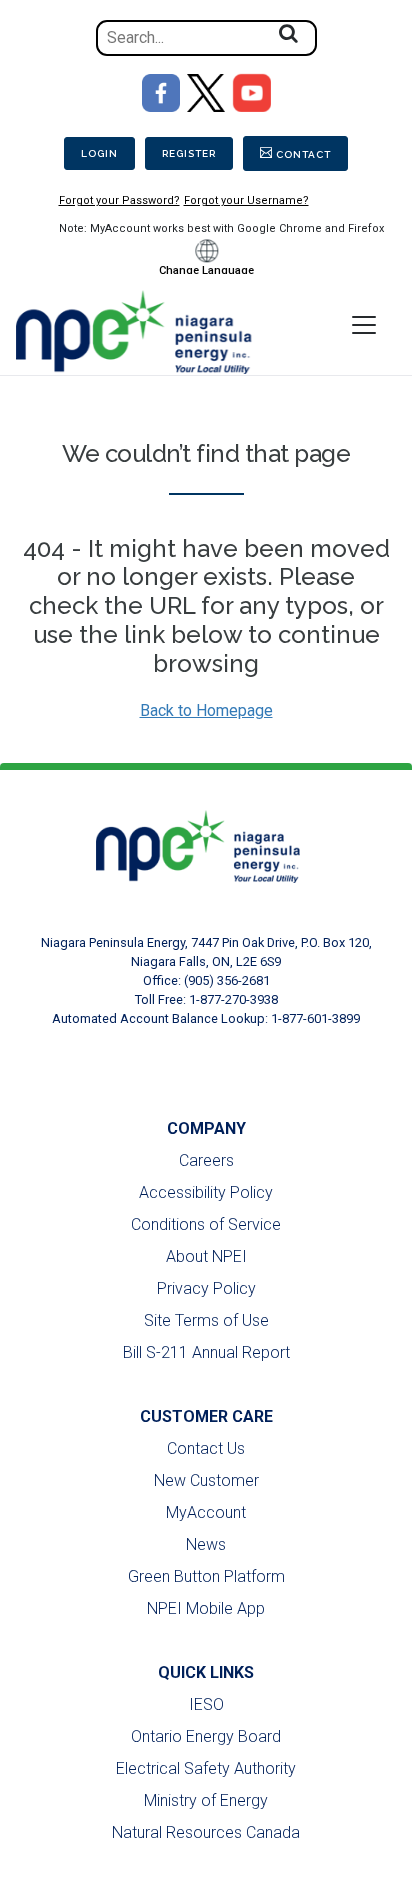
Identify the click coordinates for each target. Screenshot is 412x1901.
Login (99, 153)
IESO (206, 1704)
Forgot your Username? (246, 200)
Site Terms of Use (206, 1320)
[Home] (143, 332)
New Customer (206, 1480)
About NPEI (206, 1256)
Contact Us (206, 1448)
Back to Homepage (206, 710)
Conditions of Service (206, 1224)
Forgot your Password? (119, 200)
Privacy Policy (206, 1288)
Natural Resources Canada (206, 1832)
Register (189, 153)
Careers (206, 1160)
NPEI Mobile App (206, 1608)
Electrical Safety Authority (206, 1768)
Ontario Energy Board (206, 1736)
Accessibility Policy (206, 1192)
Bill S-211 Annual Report (206, 1352)
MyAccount (206, 1512)
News (206, 1544)
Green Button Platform (206, 1576)
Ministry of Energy (206, 1800)
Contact (303, 154)
